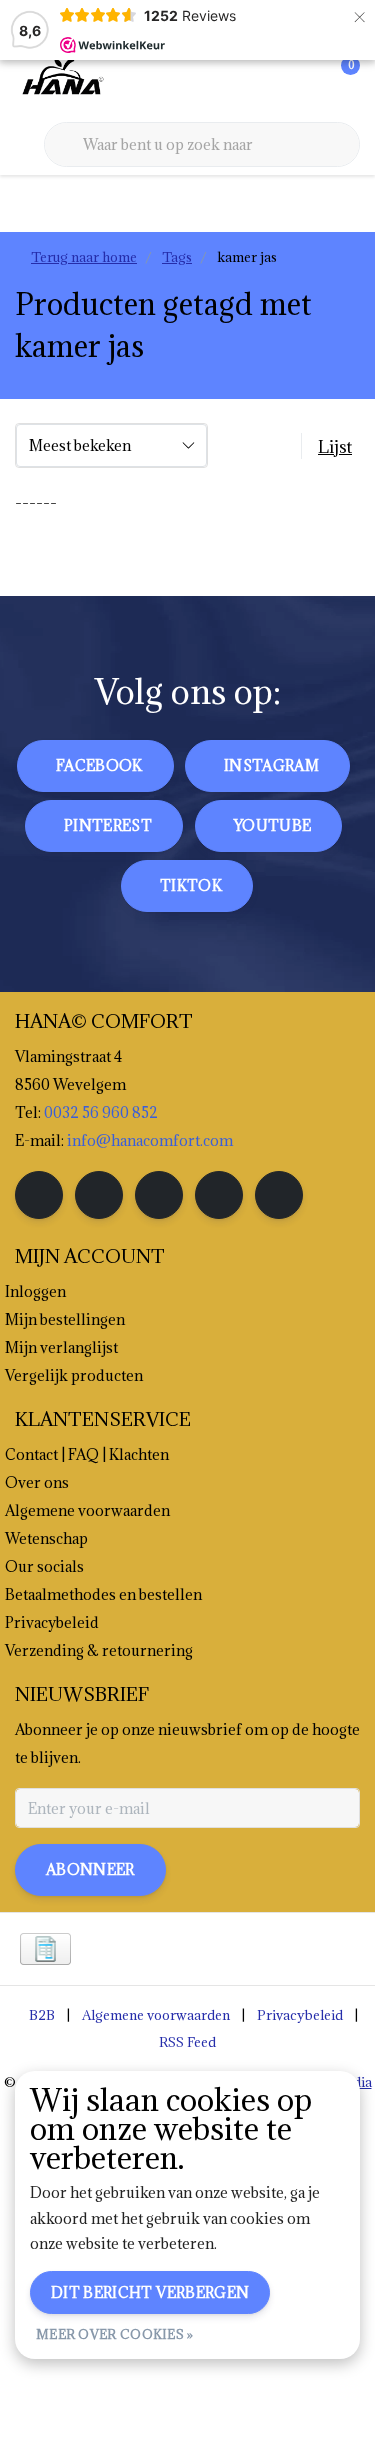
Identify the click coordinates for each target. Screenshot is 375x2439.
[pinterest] (159, 1195)
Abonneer (90, 1869)
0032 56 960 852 (101, 1112)
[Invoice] (45, 1949)
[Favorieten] (303, 80)
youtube (272, 825)
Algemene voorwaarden (156, 2015)
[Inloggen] (265, 80)
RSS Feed (187, 2042)
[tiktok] (279, 1195)
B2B (42, 2015)
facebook (99, 765)
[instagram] (99, 1195)
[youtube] (219, 1195)
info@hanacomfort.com (150, 1140)
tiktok (191, 885)
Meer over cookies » (115, 2334)
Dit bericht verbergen (150, 2292)
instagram (271, 765)
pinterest (108, 825)
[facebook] (39, 1195)
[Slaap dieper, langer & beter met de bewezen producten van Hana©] (61, 79)
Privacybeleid (300, 2015)
